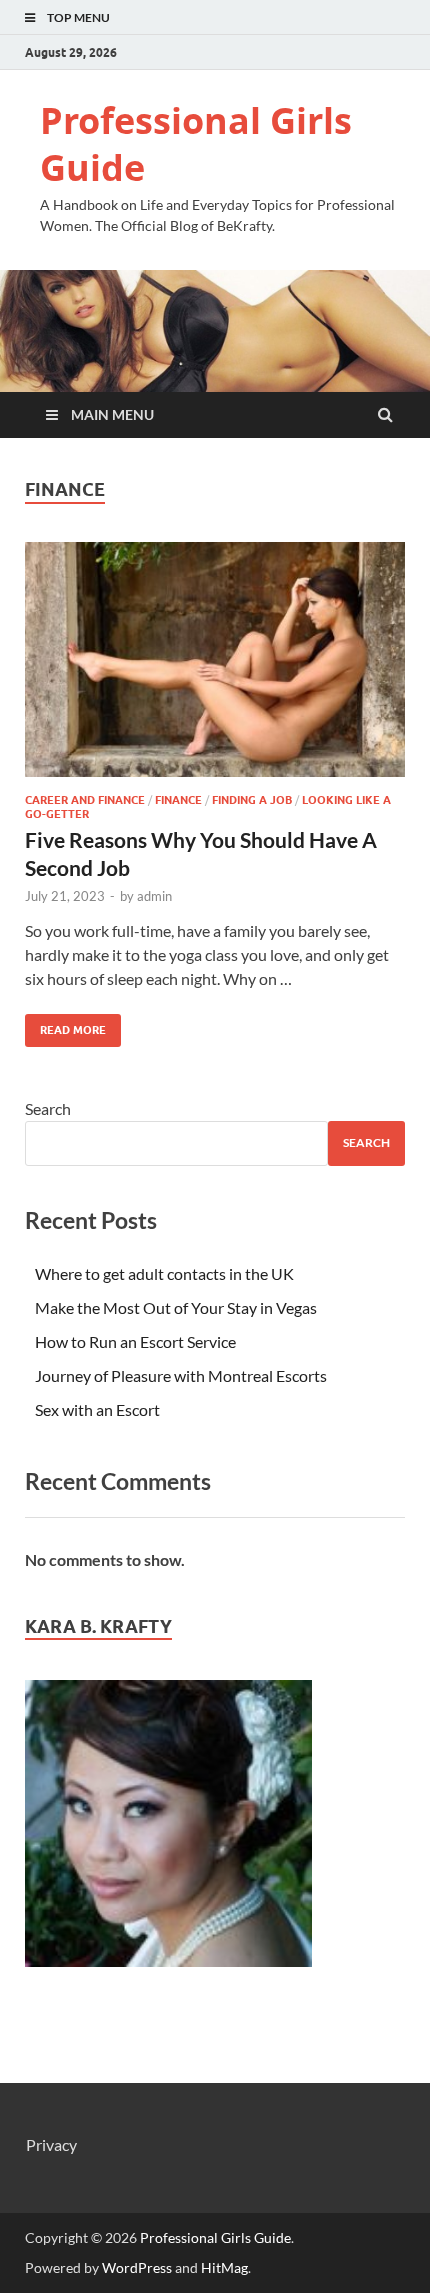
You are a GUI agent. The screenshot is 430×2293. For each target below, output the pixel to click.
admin (154, 896)
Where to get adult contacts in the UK (164, 1273)
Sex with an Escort (97, 1409)
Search (48, 1108)
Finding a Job (252, 800)
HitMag (224, 2267)
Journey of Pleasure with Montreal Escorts (181, 1375)
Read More (65, 1025)
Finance (178, 800)
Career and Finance (85, 800)
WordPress (137, 2267)
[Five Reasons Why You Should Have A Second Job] (215, 667)
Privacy (51, 2144)
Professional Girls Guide (196, 144)
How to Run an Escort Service (135, 1341)
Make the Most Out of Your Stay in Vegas (176, 1307)
